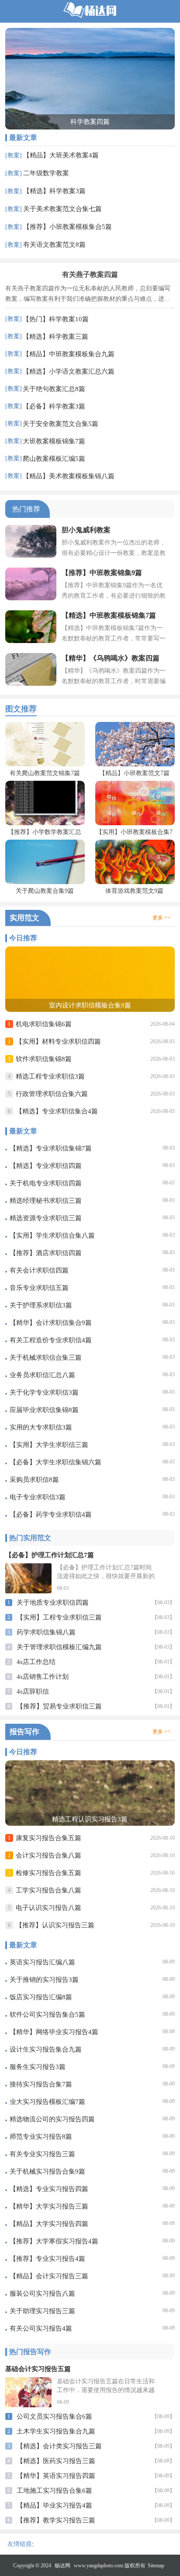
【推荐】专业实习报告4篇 (47, 2259)
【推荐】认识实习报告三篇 (55, 1925)
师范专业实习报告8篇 (41, 2137)
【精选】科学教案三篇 (55, 337)
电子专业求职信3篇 (38, 1497)
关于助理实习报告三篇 (42, 2311)
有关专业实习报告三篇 (42, 2154)
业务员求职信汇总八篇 (42, 1375)
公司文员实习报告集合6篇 (54, 2416)
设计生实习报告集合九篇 (46, 2049)
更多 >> (161, 918)
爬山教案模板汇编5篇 (54, 459)
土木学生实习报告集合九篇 (56, 2431)
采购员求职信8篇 (34, 1480)
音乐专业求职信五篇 (39, 1288)
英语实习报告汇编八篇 (42, 1962)
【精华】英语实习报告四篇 (56, 2476)
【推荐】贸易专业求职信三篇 (59, 1706)
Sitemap (156, 2566)
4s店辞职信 (33, 1691)
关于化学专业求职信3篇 (44, 1392)
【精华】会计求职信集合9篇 (51, 1323)
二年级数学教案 (46, 173)
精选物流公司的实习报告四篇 (52, 2119)
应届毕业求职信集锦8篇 (44, 1410)
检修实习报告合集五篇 (48, 1873)
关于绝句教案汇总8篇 (54, 389)
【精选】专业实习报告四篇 (49, 2189)
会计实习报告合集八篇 (48, 1855)
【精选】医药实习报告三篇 (56, 2461)
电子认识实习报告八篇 (48, 1908)
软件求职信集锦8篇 (44, 1059)
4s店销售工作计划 (43, 1677)
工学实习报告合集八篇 (48, 1890)
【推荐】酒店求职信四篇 (46, 1253)
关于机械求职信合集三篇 (46, 1358)
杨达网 (62, 2566)
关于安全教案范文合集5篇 (61, 424)
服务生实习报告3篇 (38, 2067)
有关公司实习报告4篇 (41, 2328)
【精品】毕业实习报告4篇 (54, 2505)
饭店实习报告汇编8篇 (41, 1997)
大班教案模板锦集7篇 (54, 441)
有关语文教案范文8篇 (54, 245)
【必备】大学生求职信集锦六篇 (55, 1462)
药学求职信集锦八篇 (46, 1632)
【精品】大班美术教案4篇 (61, 155)
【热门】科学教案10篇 (56, 319)
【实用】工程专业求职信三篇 (59, 1617)
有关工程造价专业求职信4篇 (51, 1340)
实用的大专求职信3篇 (41, 1427)
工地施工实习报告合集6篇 (54, 2491)
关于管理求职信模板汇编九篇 (59, 1647)
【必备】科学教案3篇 (54, 406)
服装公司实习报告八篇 (42, 2294)
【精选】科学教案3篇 (54, 191)
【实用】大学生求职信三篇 (49, 1445)
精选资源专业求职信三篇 (46, 1218)
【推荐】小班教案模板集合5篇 (67, 227)
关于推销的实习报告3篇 (44, 1980)
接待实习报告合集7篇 (41, 2084)
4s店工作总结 (36, 1662)
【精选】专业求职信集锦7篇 (51, 1148)
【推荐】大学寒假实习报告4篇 (54, 2241)
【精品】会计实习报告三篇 (49, 2276)
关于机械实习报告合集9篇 (47, 2171)
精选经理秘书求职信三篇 (46, 1201)
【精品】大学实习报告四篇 (49, 2224)
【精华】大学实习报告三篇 (49, 2206)
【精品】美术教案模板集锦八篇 (69, 476)
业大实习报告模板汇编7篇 (47, 2102)
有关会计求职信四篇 (39, 1270)
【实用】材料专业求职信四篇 (58, 1041)
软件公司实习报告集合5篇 (47, 2015)
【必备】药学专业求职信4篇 (51, 1514)
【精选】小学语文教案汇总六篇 (69, 371)
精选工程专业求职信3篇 (50, 1076)
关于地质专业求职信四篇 (53, 1603)
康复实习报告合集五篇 (48, 1838)
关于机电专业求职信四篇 (46, 1183)
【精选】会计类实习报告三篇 (59, 2446)
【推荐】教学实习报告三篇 (56, 2520)
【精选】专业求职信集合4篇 (57, 1111)
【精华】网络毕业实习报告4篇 (54, 2032)
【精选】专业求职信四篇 (46, 1166)
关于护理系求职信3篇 (41, 1305)
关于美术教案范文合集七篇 (62, 209)
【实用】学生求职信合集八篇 (52, 1235)
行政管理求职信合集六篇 (52, 1094)
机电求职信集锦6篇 (44, 1024)
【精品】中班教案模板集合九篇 (69, 354)
